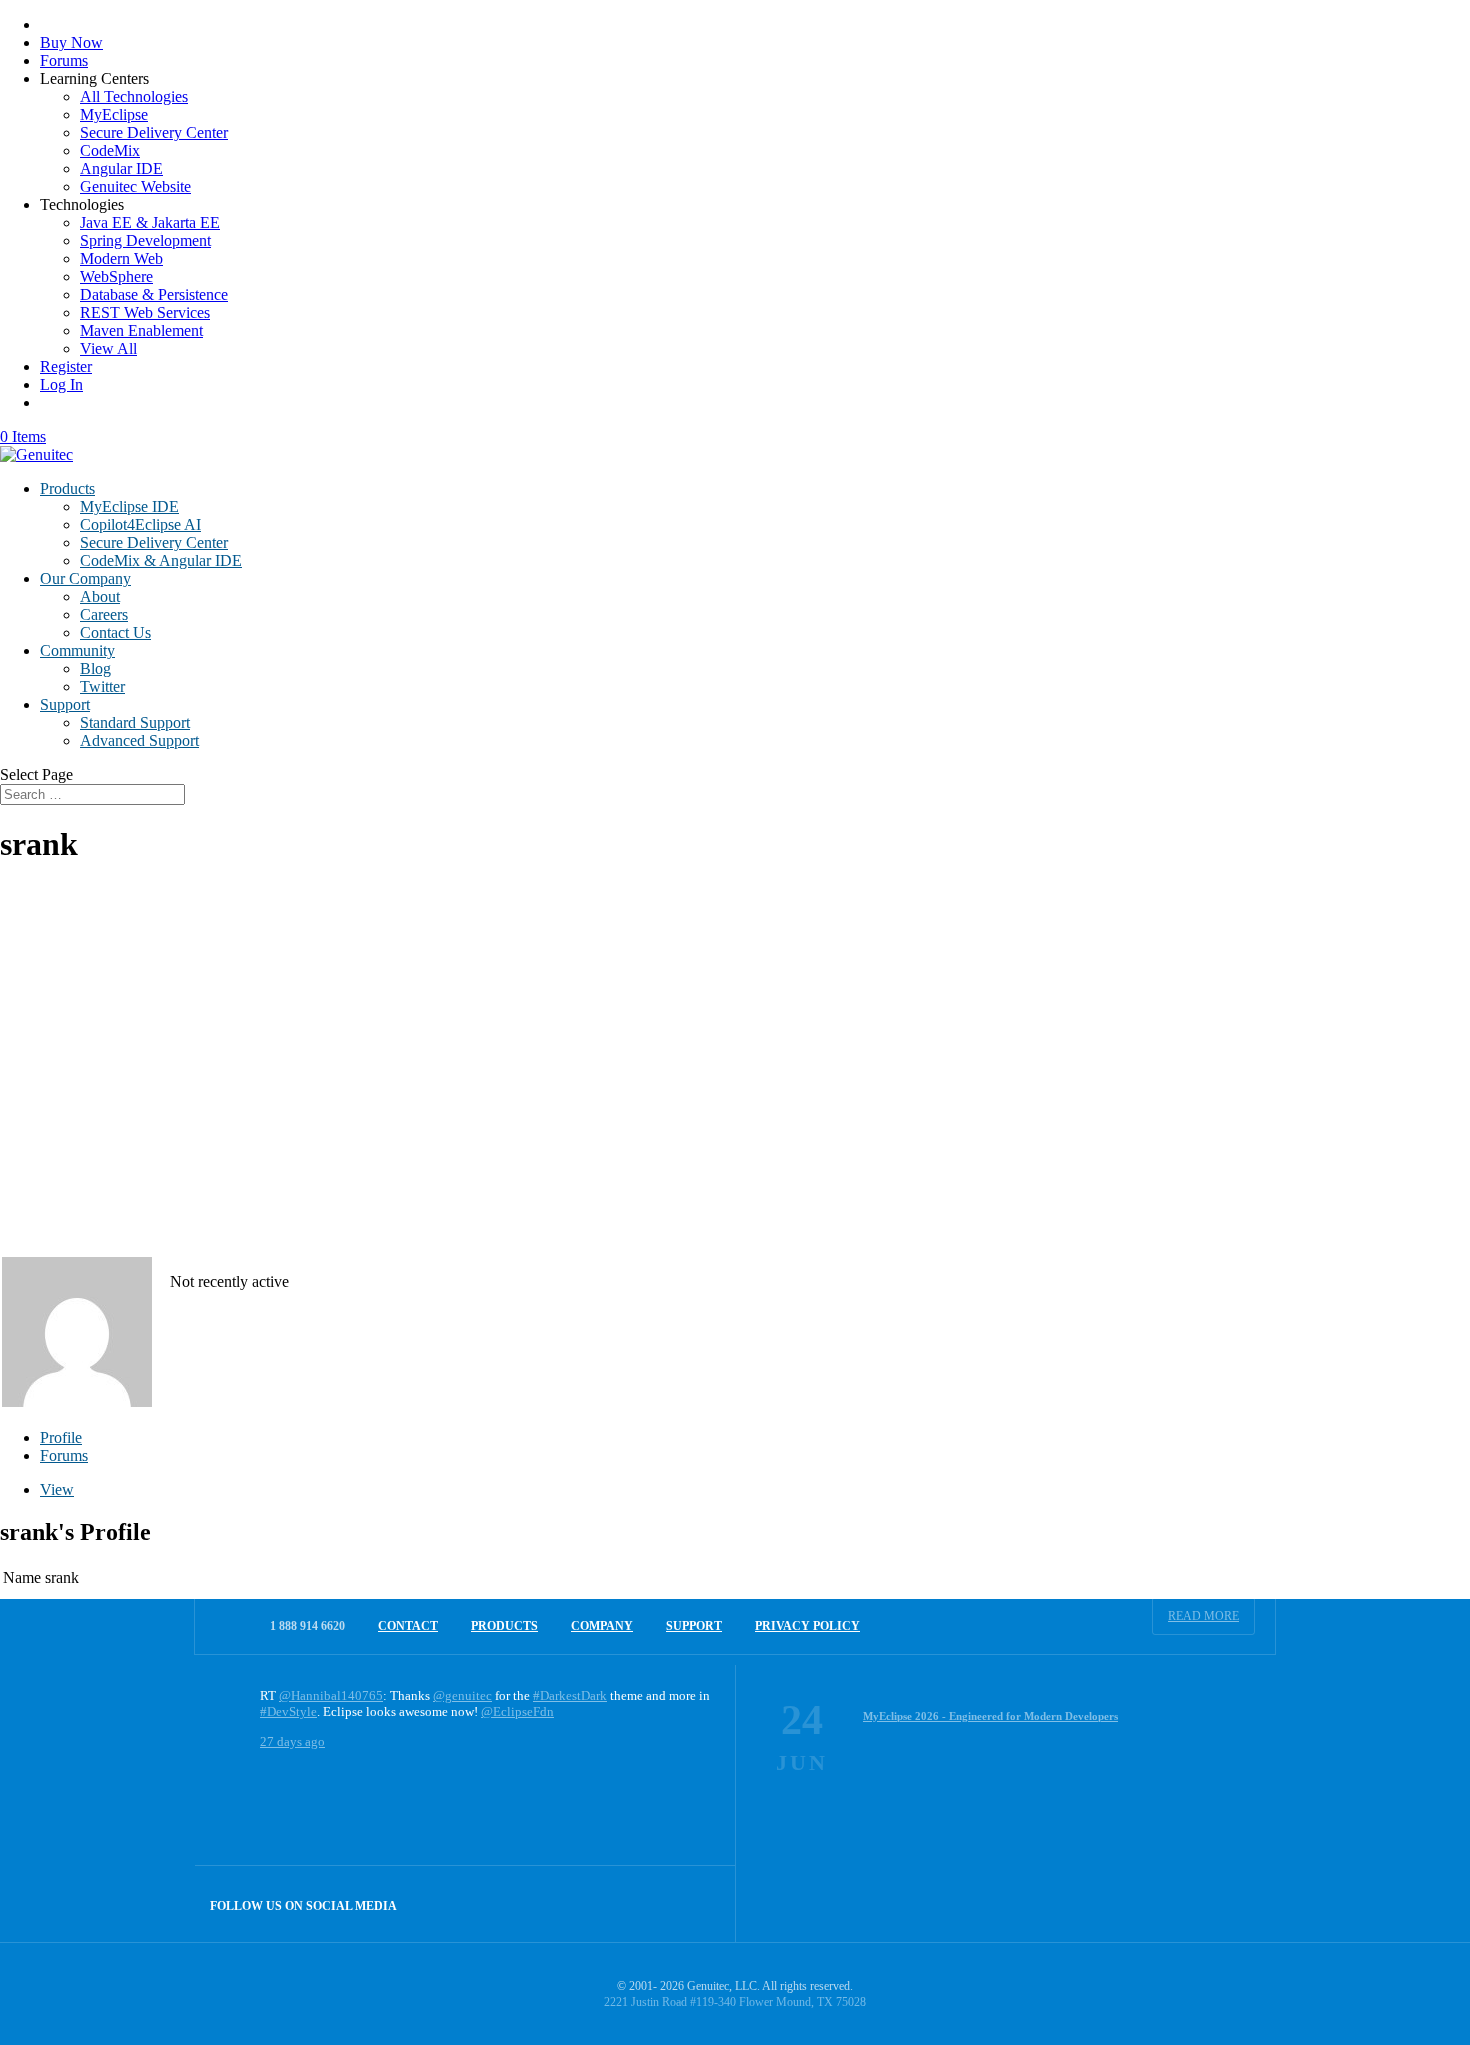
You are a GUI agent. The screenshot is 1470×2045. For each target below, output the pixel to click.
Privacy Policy (807, 1626)
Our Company (85, 578)
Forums (64, 60)
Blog (95, 668)
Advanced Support (139, 740)
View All (108, 348)
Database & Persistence (154, 294)
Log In (61, 384)
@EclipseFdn (517, 1711)
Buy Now (71, 42)
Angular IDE (121, 168)
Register (66, 366)
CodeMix (110, 150)
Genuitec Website (135, 186)
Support (65, 704)
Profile (61, 1437)
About (100, 596)
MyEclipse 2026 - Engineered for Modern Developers (990, 1716)
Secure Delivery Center (154, 132)
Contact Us (115, 632)
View (57, 1489)
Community (77, 650)
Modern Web (121, 258)
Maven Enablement (141, 330)
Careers (104, 614)
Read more (1203, 1616)
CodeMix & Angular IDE (161, 560)
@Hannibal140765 (331, 1695)
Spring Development (145, 240)
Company (602, 1626)
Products (67, 488)
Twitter (102, 686)
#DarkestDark (570, 1695)
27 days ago (292, 1741)
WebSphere (116, 276)
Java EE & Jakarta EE (150, 222)
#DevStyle (288, 1711)
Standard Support (135, 722)
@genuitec (462, 1695)
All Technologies (134, 96)
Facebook (654, 1903)
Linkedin (697, 1903)
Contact (408, 1626)
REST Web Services (145, 312)
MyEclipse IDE (129, 506)
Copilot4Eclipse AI (140, 524)
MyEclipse (114, 114)
